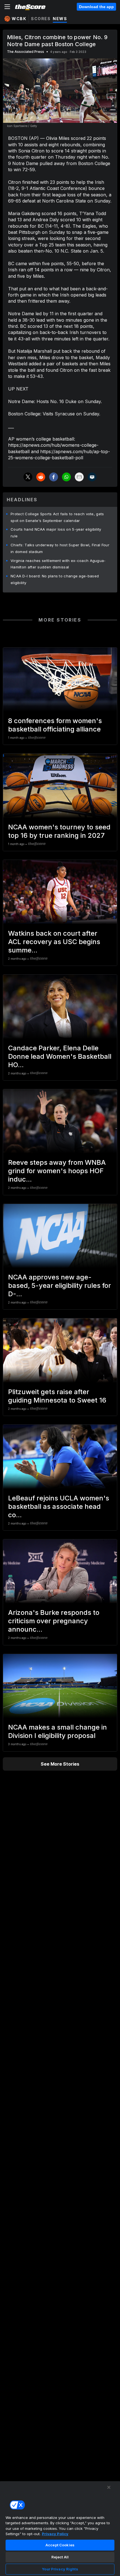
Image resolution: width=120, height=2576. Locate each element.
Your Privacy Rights (60, 2569)
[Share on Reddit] (41, 477)
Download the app (96, 7)
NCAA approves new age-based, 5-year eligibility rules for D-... (60, 1285)
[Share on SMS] (92, 477)
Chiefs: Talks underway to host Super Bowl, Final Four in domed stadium (60, 548)
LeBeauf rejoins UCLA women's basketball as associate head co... (59, 1506)
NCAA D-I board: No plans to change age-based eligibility (55, 579)
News (60, 19)
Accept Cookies (60, 2545)
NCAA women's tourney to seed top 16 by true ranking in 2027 (59, 831)
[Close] (109, 2487)
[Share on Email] (79, 477)
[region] (60, 2528)
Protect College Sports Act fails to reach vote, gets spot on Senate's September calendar (57, 517)
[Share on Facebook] (54, 477)
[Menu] (7, 7)
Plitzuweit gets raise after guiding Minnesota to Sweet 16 (57, 1396)
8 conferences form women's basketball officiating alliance (55, 725)
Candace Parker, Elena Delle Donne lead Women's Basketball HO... (60, 1056)
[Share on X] (28, 477)
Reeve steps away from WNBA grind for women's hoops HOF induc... (57, 1171)
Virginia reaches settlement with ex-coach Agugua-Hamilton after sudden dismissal (58, 564)
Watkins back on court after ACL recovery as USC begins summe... (54, 942)
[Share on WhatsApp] (66, 477)
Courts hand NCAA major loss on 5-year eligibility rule (56, 533)
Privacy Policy (55, 2534)
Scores (41, 19)
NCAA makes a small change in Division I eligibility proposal (57, 1731)
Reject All (60, 2557)
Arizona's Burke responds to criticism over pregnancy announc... (54, 1621)
